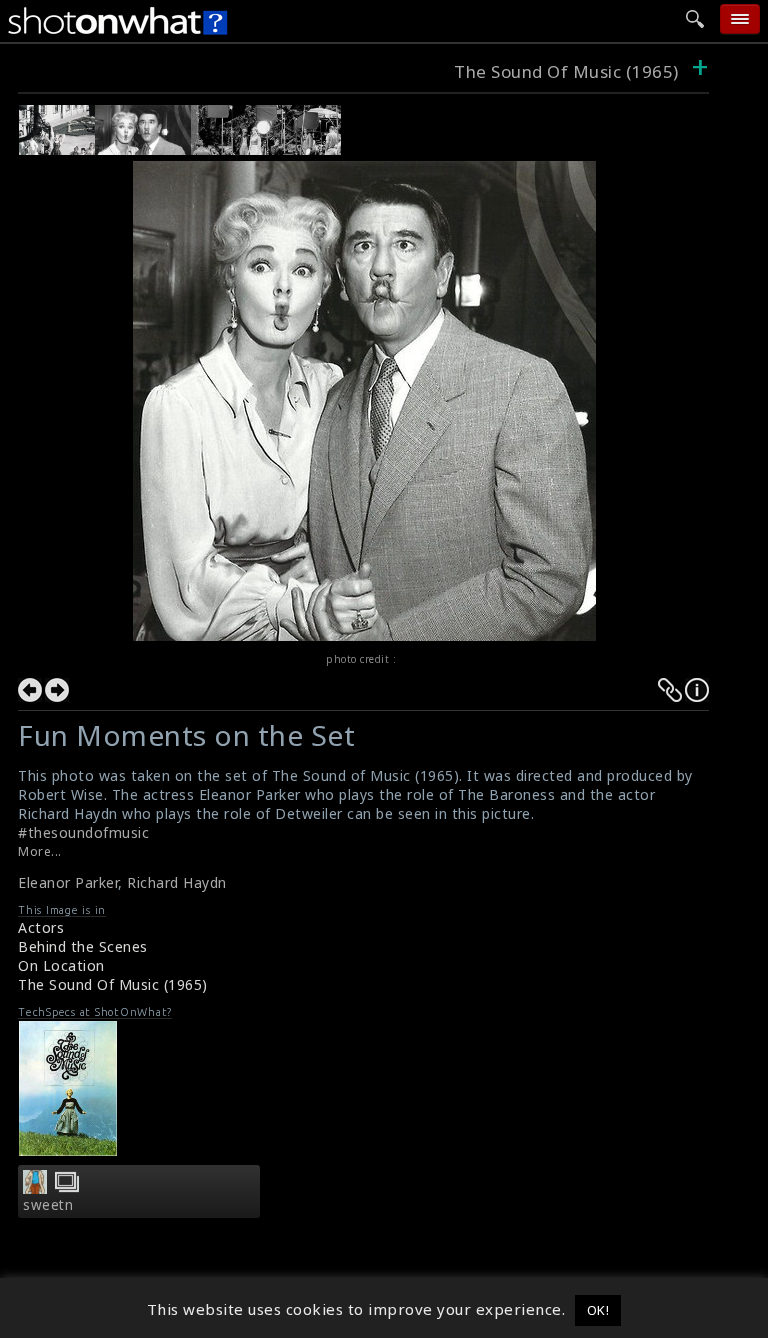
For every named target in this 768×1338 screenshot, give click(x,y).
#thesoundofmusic (83, 832)
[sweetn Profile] (35, 1188)
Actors (41, 927)
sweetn (48, 1205)
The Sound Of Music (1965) (566, 71)
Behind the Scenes (83, 946)
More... (40, 851)
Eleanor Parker (68, 882)
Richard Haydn (177, 882)
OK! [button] (598, 1310)
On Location (61, 965)
